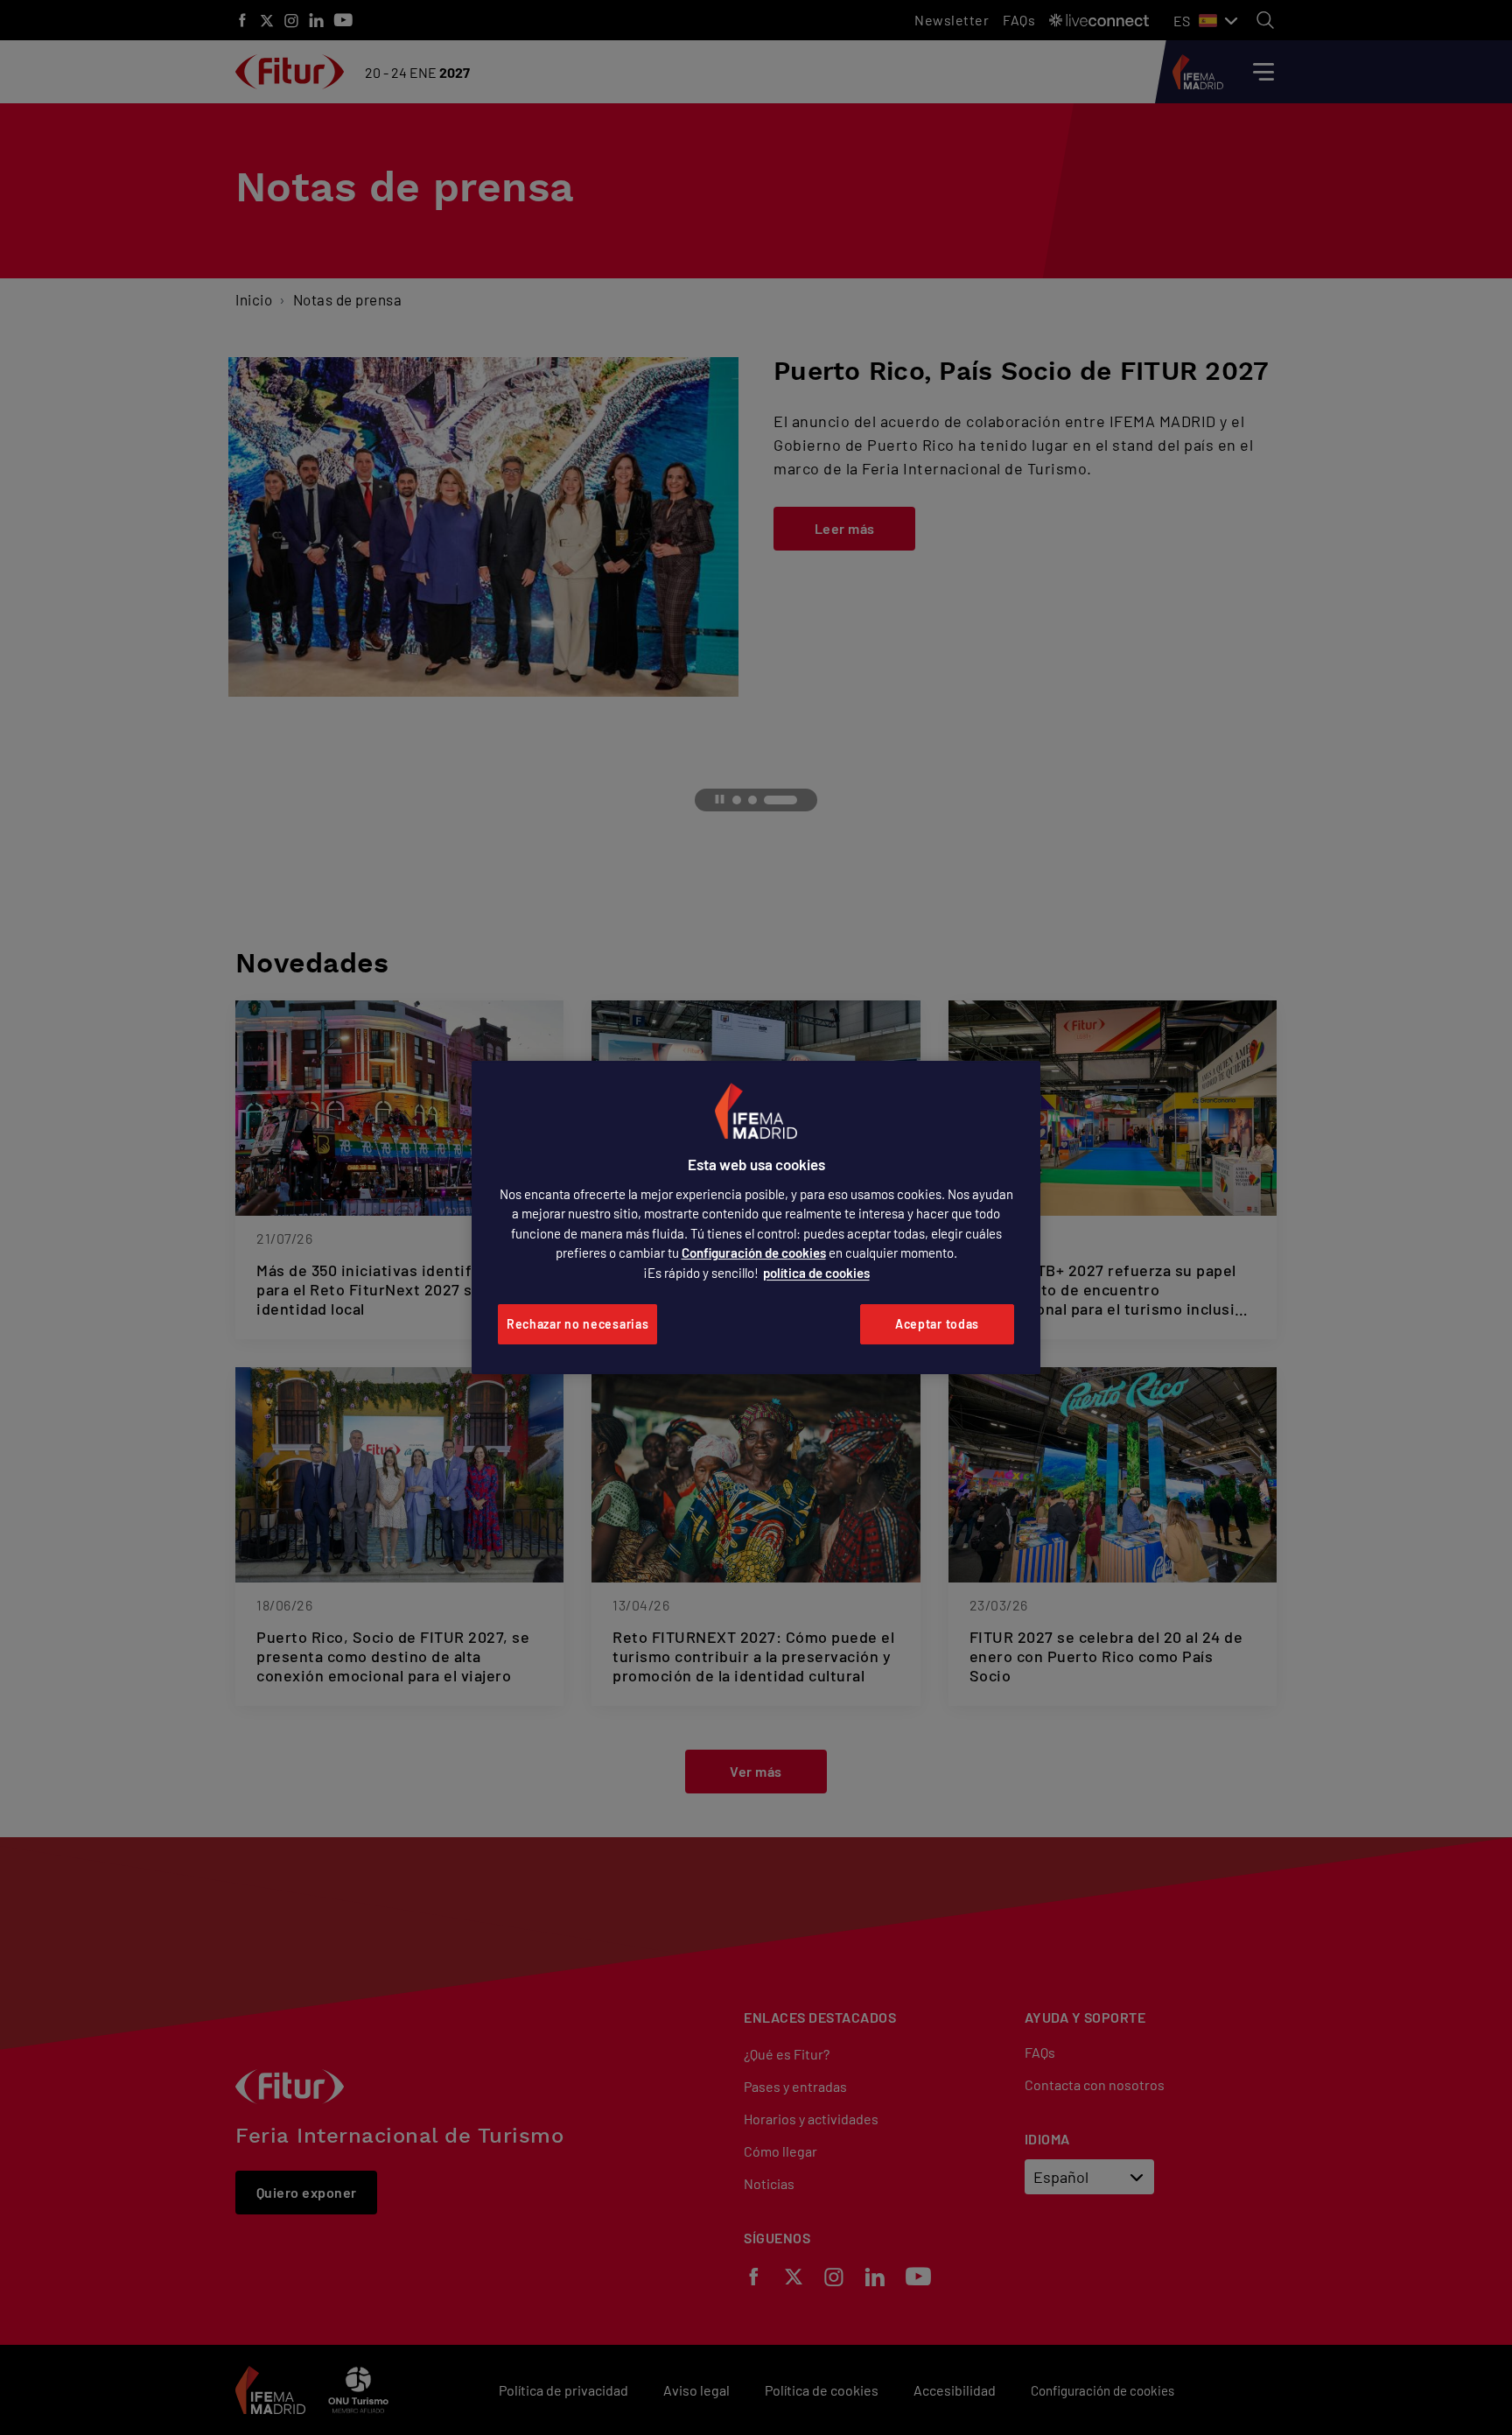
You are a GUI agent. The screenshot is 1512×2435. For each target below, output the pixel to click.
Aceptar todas (937, 1324)
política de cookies (816, 1273)
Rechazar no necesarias (577, 1324)
